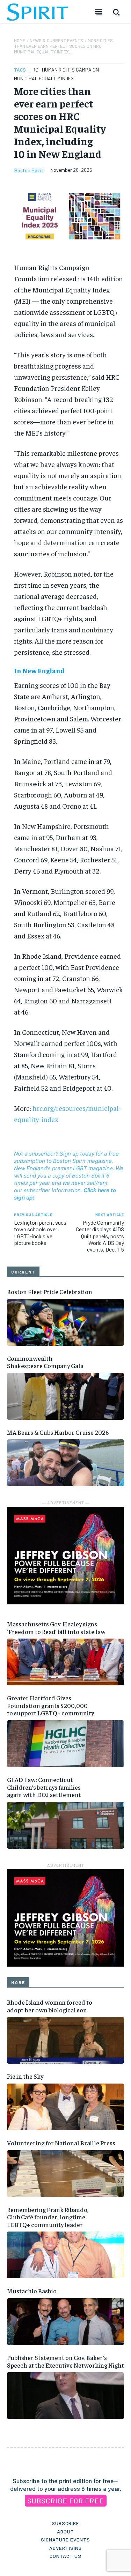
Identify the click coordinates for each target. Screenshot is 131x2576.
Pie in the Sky (25, 2076)
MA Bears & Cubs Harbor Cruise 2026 (58, 1432)
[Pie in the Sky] (65, 2107)
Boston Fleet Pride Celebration (50, 1291)
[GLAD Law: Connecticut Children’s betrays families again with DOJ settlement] (65, 1825)
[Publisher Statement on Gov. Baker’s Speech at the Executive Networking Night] (65, 2396)
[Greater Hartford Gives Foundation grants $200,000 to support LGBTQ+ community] (65, 1744)
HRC (34, 70)
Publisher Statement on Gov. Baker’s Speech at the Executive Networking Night (65, 2361)
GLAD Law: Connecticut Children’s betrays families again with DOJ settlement (44, 1787)
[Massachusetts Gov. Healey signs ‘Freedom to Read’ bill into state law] (65, 1662)
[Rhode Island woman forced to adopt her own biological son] (65, 2040)
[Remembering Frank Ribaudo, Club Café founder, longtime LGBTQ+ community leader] (65, 2255)
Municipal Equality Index (44, 78)
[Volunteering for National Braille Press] (65, 2174)
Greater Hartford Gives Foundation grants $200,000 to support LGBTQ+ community (50, 1705)
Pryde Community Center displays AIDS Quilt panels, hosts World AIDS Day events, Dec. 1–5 (100, 1236)
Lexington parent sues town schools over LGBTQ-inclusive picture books (40, 1233)
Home (20, 40)
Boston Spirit (29, 170)
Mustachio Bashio (32, 2291)
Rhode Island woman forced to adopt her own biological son (50, 2006)
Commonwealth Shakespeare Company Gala (45, 1362)
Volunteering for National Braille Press (61, 2143)
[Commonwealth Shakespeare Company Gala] (65, 1396)
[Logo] (38, 12)
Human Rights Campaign (70, 70)
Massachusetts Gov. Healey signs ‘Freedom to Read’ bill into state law (56, 1628)
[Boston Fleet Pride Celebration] (65, 1322)
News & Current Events (56, 40)
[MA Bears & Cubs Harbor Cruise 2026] (65, 1463)
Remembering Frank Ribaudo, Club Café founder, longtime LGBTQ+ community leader (48, 2217)
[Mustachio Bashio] (65, 2322)
